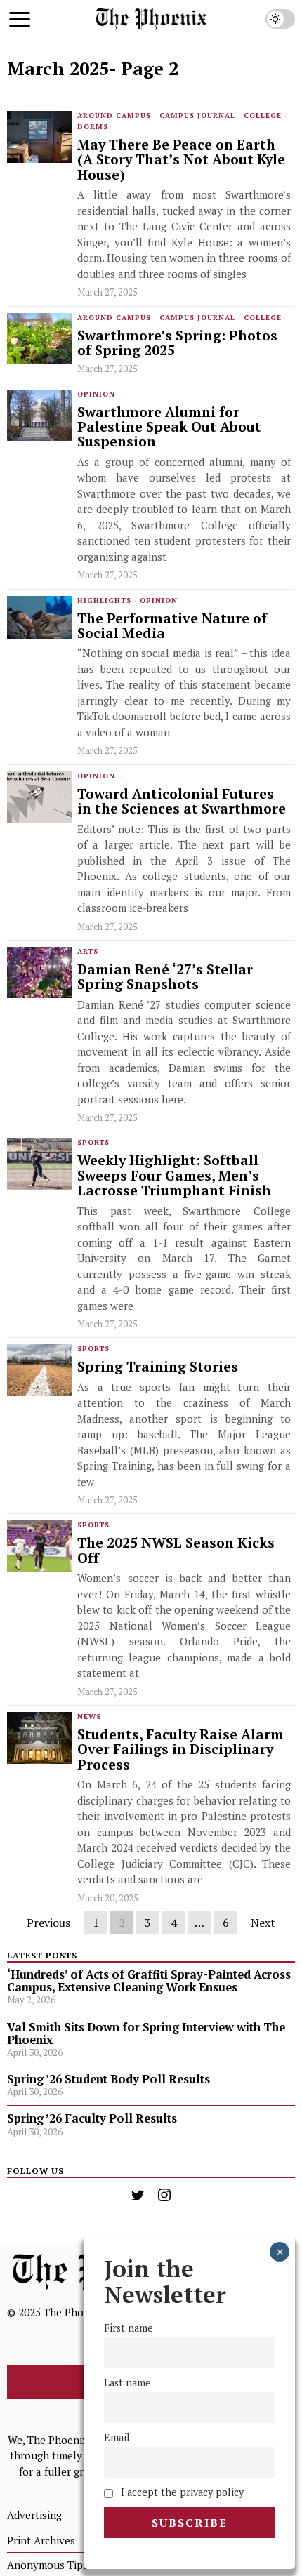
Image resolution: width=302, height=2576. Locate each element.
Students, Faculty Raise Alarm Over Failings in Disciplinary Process (180, 1750)
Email (117, 2437)
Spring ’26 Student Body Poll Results (109, 2079)
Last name (127, 2383)
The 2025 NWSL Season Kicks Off (176, 1551)
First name (129, 2328)
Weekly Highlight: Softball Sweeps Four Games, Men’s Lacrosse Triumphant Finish (174, 1176)
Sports (93, 1142)
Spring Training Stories (158, 1367)
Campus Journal (197, 115)
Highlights (104, 600)
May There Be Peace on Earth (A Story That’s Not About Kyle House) (181, 160)
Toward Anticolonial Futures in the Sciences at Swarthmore (182, 802)
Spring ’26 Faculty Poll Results (92, 2118)
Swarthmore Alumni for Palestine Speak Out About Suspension (169, 427)
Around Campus (114, 115)
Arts (88, 951)
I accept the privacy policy (181, 2492)
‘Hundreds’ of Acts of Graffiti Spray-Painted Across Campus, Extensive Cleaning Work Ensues (149, 1981)
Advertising (34, 2515)
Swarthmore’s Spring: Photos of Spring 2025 (177, 344)
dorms (93, 127)
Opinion (96, 394)
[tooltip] (138, 2195)
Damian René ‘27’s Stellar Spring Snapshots (165, 977)
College (263, 115)
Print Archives (41, 2540)
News (89, 1717)
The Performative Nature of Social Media (172, 626)
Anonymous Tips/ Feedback (73, 2565)
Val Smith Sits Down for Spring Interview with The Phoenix (146, 2033)
